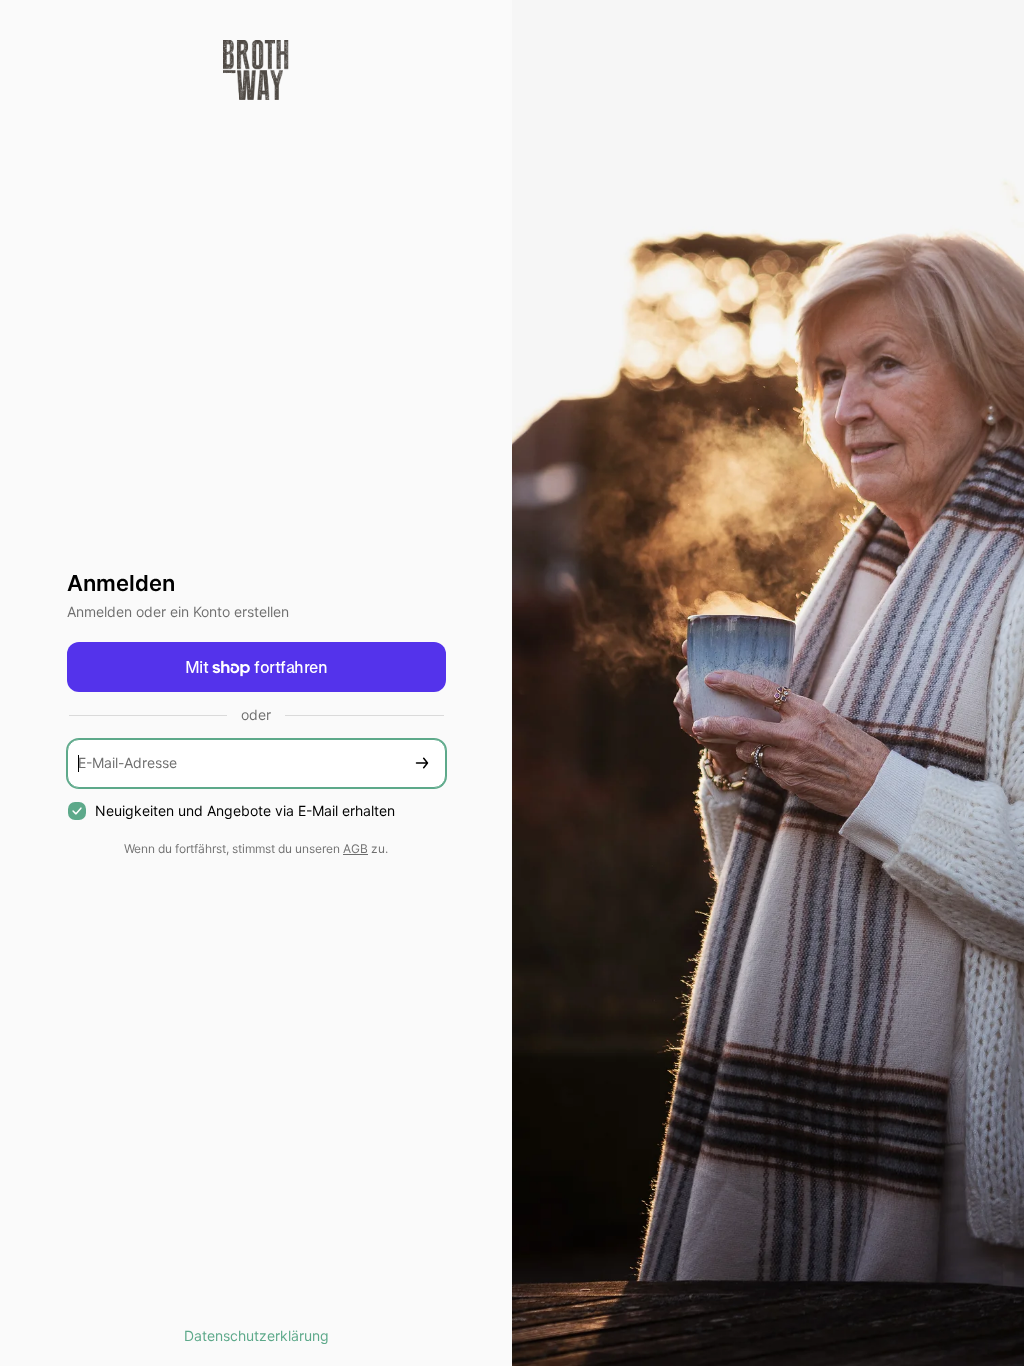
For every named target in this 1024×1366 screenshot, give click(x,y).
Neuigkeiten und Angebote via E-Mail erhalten (245, 810)
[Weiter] (422, 763)
